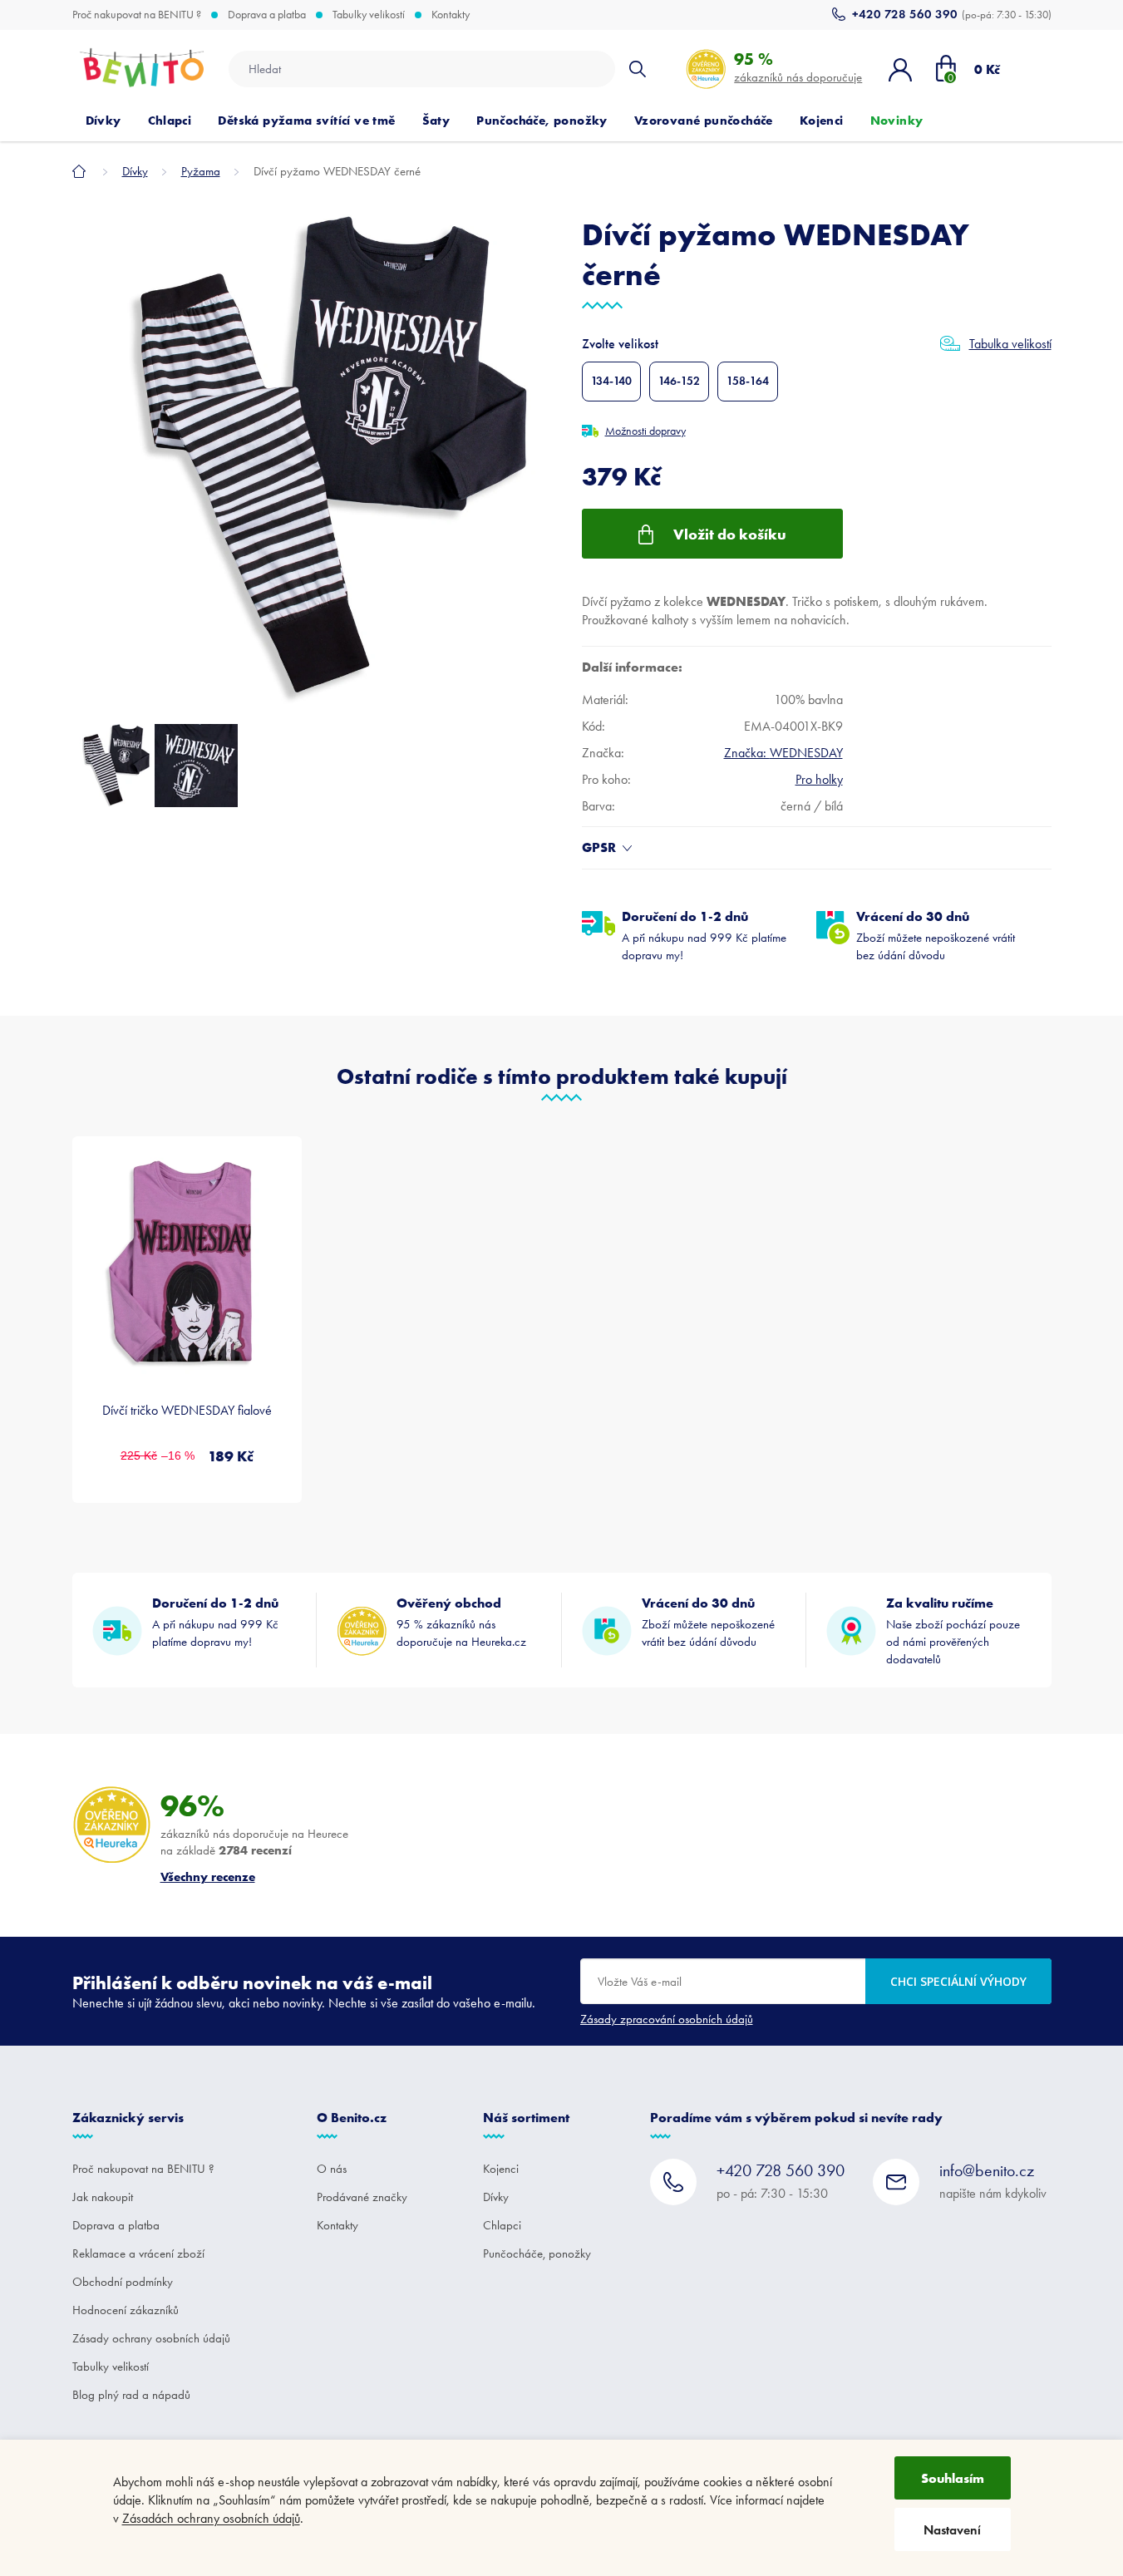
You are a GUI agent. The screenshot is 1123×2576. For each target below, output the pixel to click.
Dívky (496, 2197)
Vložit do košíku (730, 534)
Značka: (783, 753)
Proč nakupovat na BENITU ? (137, 15)
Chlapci (502, 2225)
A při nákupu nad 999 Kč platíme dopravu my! (704, 935)
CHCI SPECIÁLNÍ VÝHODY (958, 1981)
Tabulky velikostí (369, 15)
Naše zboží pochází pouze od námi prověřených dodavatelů (953, 1630)
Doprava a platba (267, 15)
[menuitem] (103, 121)
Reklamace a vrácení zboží (138, 2253)
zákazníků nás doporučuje (798, 67)
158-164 (748, 381)
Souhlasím (953, 2478)
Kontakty (451, 15)
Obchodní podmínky (123, 2282)
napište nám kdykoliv (993, 2181)
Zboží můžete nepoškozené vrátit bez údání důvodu (936, 935)
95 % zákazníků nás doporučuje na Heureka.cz (461, 1622)
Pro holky (819, 779)
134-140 (611, 381)
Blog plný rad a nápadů (131, 2395)
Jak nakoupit (103, 2197)
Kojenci (501, 2169)
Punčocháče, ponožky (537, 2253)
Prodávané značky (362, 2197)
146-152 (679, 381)
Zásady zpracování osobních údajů (667, 2019)
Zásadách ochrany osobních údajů (211, 2518)
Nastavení (952, 2530)
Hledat (637, 69)
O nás (332, 2169)
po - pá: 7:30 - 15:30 (781, 2181)
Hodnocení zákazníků (126, 2310)
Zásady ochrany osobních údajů (151, 2338)
